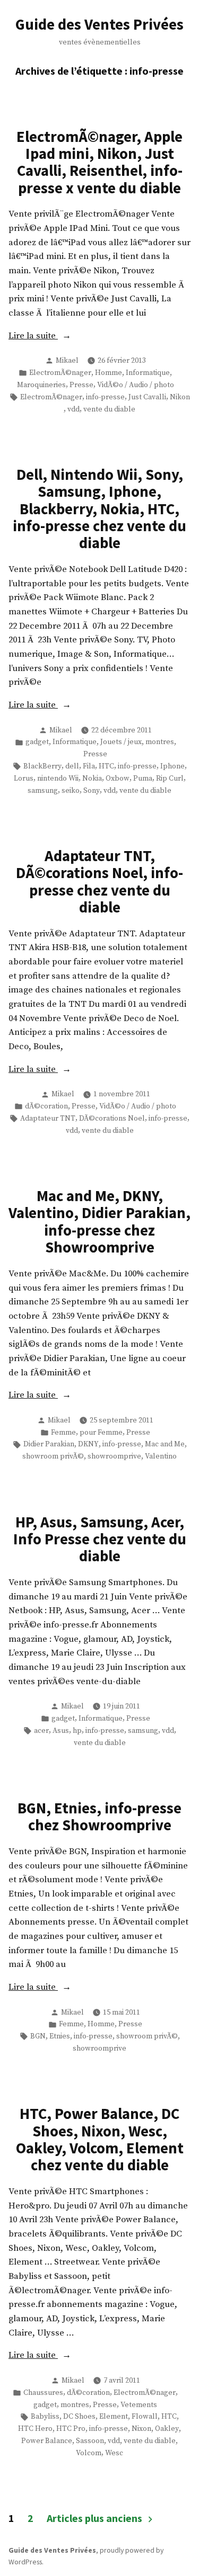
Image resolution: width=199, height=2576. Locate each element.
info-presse (105, 397)
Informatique (148, 373)
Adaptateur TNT (48, 1119)
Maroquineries (41, 385)
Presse (81, 385)
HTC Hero (35, 2429)
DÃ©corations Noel (112, 1119)
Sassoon (90, 2441)
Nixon (141, 2429)
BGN (38, 2036)
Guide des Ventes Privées (99, 24)
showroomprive (114, 1456)
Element (114, 2417)
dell (72, 766)
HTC (106, 766)
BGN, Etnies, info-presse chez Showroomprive (99, 1817)
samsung (43, 791)
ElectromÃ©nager (60, 373)
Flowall (145, 2417)
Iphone (172, 766)
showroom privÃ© (53, 1456)
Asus (61, 1731)
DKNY (88, 1444)
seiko (71, 791)
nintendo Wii (58, 779)
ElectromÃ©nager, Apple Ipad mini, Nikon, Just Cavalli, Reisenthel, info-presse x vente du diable (99, 162)
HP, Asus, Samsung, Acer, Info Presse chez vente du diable (100, 1539)
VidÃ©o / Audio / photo (136, 385)
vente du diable (109, 409)
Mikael (67, 361)
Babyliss (45, 2417)
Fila (89, 766)
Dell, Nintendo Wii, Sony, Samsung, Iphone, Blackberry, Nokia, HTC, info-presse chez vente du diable (99, 509)
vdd (73, 409)
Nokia (92, 779)
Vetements (139, 2405)
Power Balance (47, 2441)
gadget (37, 742)
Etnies (60, 2036)
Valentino (161, 1456)
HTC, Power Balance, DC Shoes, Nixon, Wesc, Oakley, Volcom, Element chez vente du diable (100, 2139)
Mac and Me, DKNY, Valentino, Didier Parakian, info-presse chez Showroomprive (99, 1222)
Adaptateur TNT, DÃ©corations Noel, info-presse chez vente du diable (99, 882)
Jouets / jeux (121, 742)
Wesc (114, 2453)
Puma (143, 779)
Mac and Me (165, 1444)
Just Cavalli (147, 397)
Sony (92, 791)
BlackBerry (42, 766)
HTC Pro (71, 2429)
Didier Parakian (49, 1444)
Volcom (89, 2453)
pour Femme (101, 1433)
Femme (63, 1433)
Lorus (24, 779)
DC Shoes (79, 2417)
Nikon (180, 397)
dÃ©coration (46, 1106)
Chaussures (43, 2393)
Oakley (167, 2429)
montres (160, 742)
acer (41, 1731)
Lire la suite (74, 337)
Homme (109, 373)
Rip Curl (170, 779)
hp (77, 1731)
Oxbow (118, 779)
